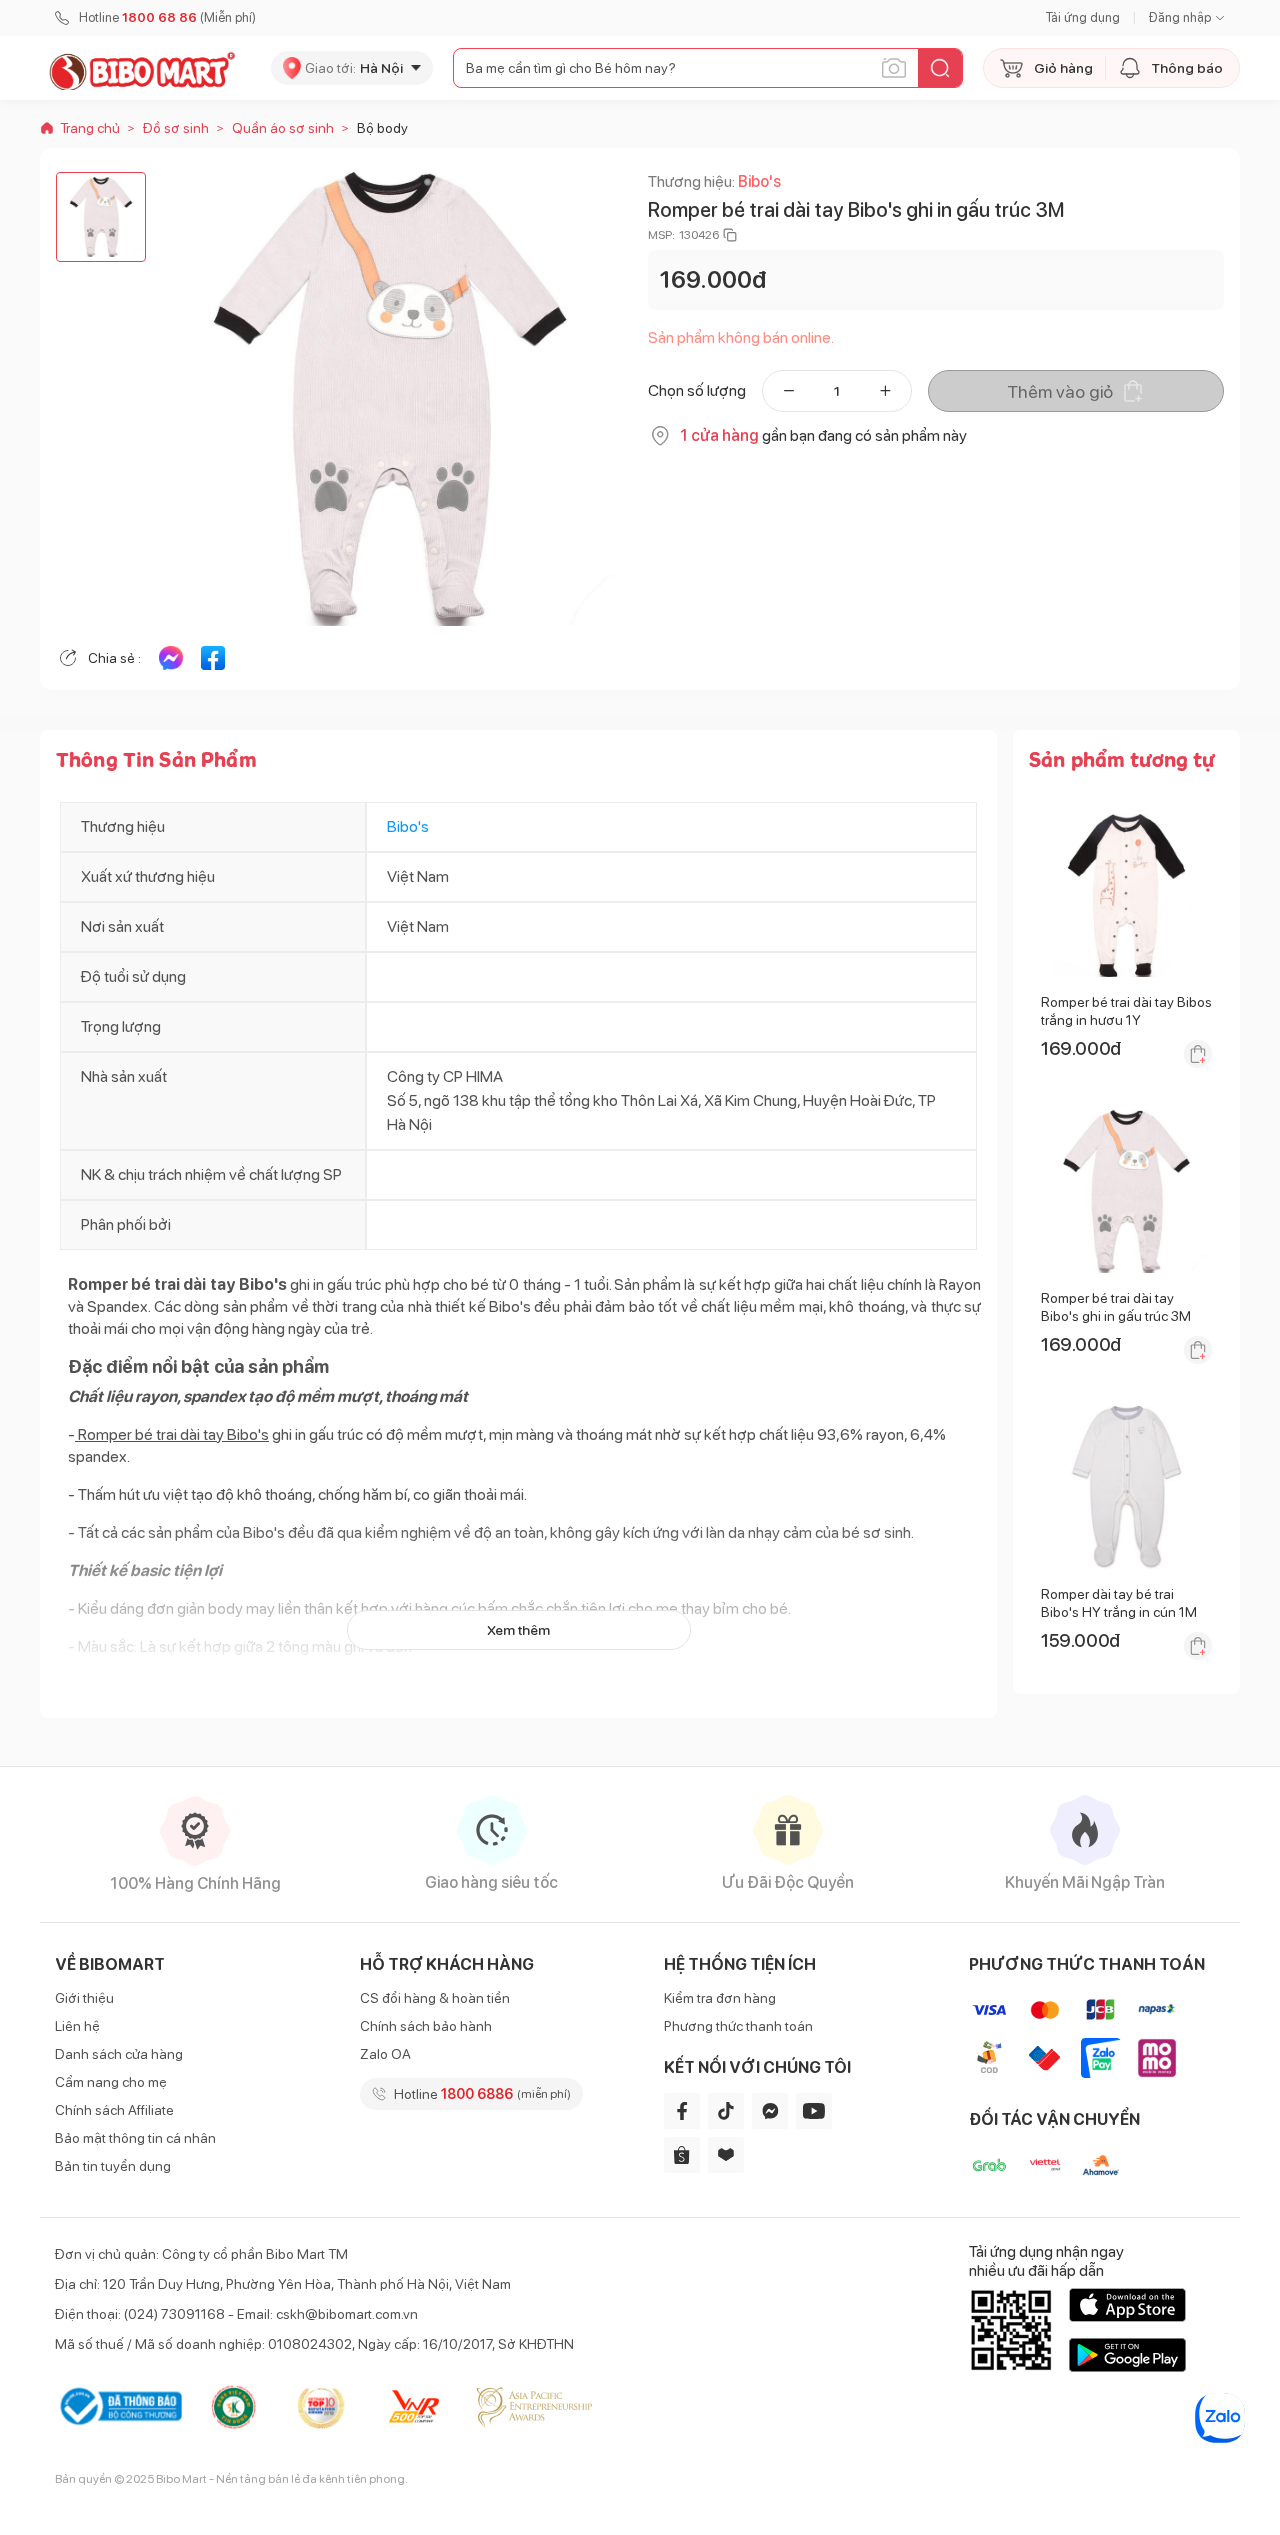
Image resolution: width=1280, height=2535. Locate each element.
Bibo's (759, 181)
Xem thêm (518, 1630)
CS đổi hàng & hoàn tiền (435, 1998)
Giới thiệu (84, 1998)
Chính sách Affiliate (114, 2110)
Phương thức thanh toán (738, 2026)
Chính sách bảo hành (426, 2026)
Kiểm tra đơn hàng (720, 1998)
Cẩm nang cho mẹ (111, 2082)
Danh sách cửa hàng (119, 2054)
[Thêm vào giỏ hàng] (1198, 1054)
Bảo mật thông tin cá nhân (135, 2138)
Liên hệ (77, 2026)
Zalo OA (385, 2054)
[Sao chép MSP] (730, 235)
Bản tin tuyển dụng (113, 2166)
